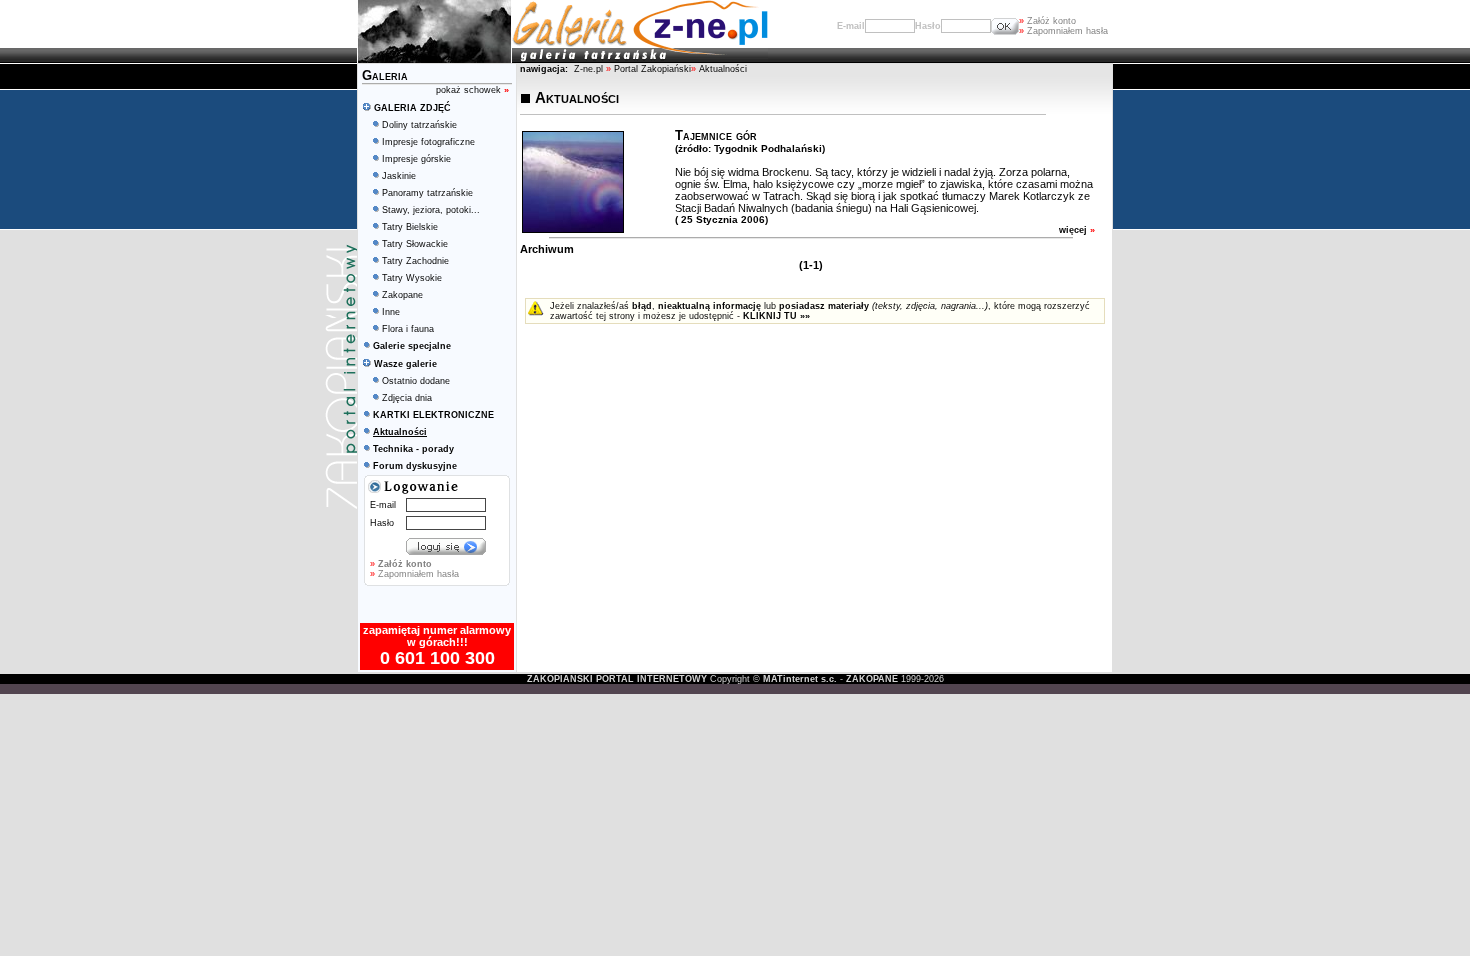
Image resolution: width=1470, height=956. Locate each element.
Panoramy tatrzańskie (427, 193)
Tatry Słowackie (415, 244)
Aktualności (723, 69)
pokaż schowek (472, 90)
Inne (391, 312)
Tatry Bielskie (410, 227)
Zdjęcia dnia (407, 398)
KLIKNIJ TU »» (776, 316)
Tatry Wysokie (412, 278)
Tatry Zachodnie (415, 261)
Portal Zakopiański (652, 69)
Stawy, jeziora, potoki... (431, 210)
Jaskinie (399, 176)
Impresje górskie (416, 159)
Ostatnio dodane (416, 381)
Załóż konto (1047, 21)
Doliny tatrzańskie (419, 125)
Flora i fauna (408, 329)
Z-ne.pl (590, 69)
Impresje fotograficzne (428, 142)
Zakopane (402, 295)
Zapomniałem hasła (1063, 31)
